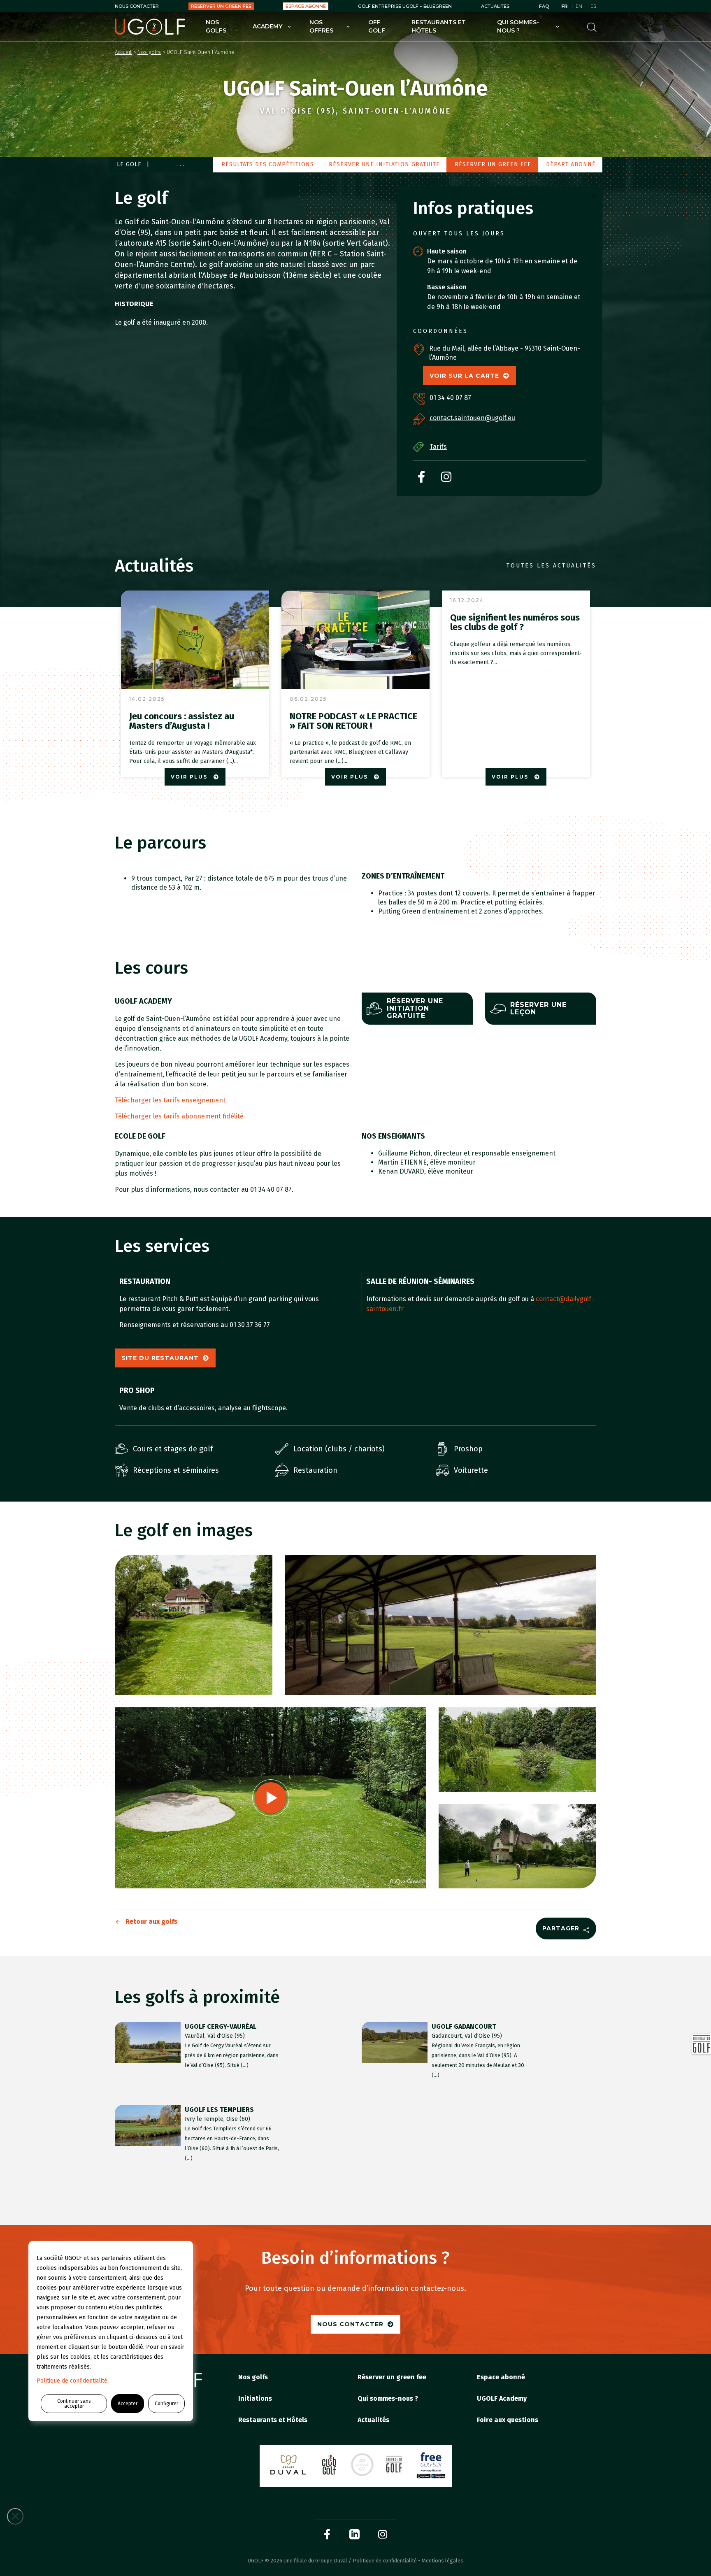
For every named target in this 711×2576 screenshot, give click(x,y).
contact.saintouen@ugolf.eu (472, 418)
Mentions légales (443, 2561)
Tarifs (438, 447)
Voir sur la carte (464, 376)
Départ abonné (571, 164)
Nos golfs (216, 26)
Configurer (166, 2404)
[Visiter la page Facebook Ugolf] (327, 2534)
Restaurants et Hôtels (439, 26)
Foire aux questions (508, 2420)
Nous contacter (137, 6)
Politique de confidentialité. (73, 2381)
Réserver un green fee (221, 6)
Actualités (495, 6)
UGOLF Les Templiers (219, 2110)
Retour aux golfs (151, 1922)
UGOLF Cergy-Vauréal (221, 2026)
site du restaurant (160, 1358)
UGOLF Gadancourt (464, 2026)
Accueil (123, 52)
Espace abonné (306, 6)
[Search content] (592, 27)
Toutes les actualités (551, 566)
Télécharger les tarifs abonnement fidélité (179, 1116)
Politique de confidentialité (385, 2561)
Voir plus (190, 777)
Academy (267, 26)
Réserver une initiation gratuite (384, 164)
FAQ (544, 6)
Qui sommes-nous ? (518, 26)
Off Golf (377, 26)
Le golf (129, 164)
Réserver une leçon (538, 1008)
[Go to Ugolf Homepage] (150, 27)
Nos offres (321, 26)
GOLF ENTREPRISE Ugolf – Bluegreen (405, 6)
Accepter (128, 2404)
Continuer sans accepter (74, 2404)
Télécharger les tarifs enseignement (170, 1100)
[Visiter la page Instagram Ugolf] (383, 2534)
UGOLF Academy (502, 2398)
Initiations (255, 2398)
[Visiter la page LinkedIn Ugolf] (354, 2534)
